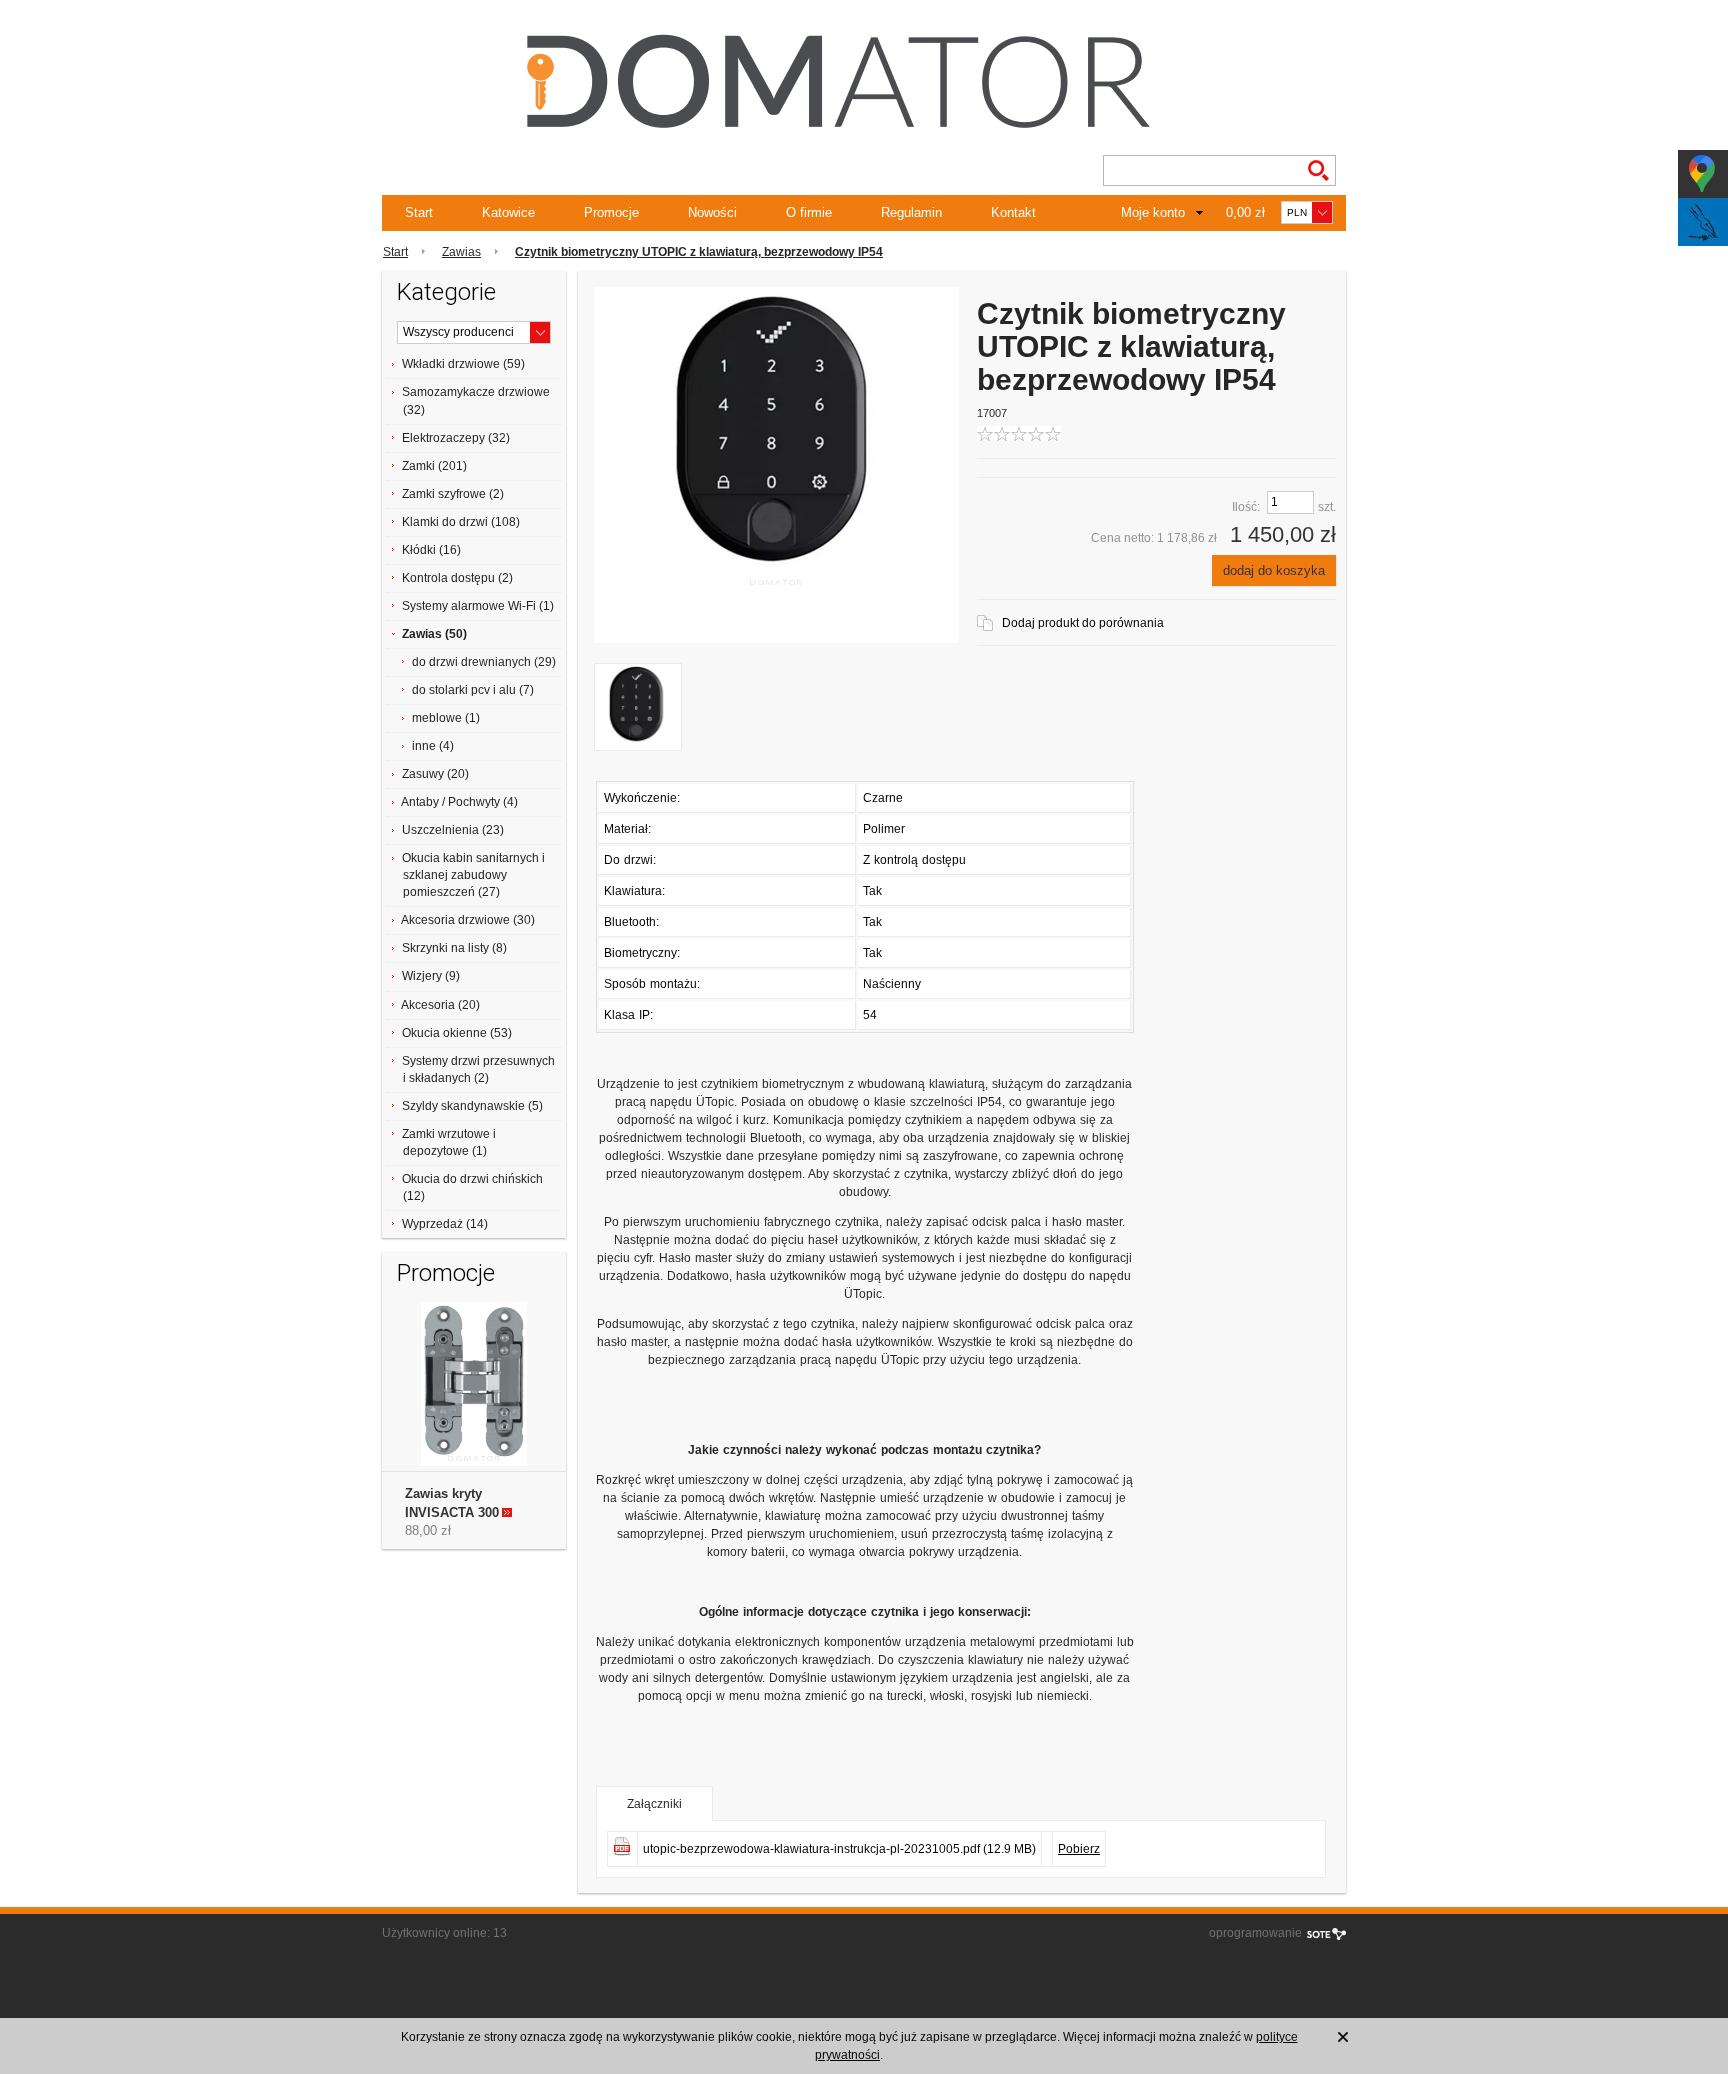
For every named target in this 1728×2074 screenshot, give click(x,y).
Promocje (611, 212)
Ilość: (1246, 507)
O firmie (809, 212)
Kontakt (1013, 212)
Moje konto (1153, 212)
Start (419, 212)
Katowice (508, 212)
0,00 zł (1245, 212)
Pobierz (1079, 1849)
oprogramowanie (1255, 1933)
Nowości (712, 212)
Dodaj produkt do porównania (1083, 623)
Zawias (461, 252)
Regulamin (911, 212)
